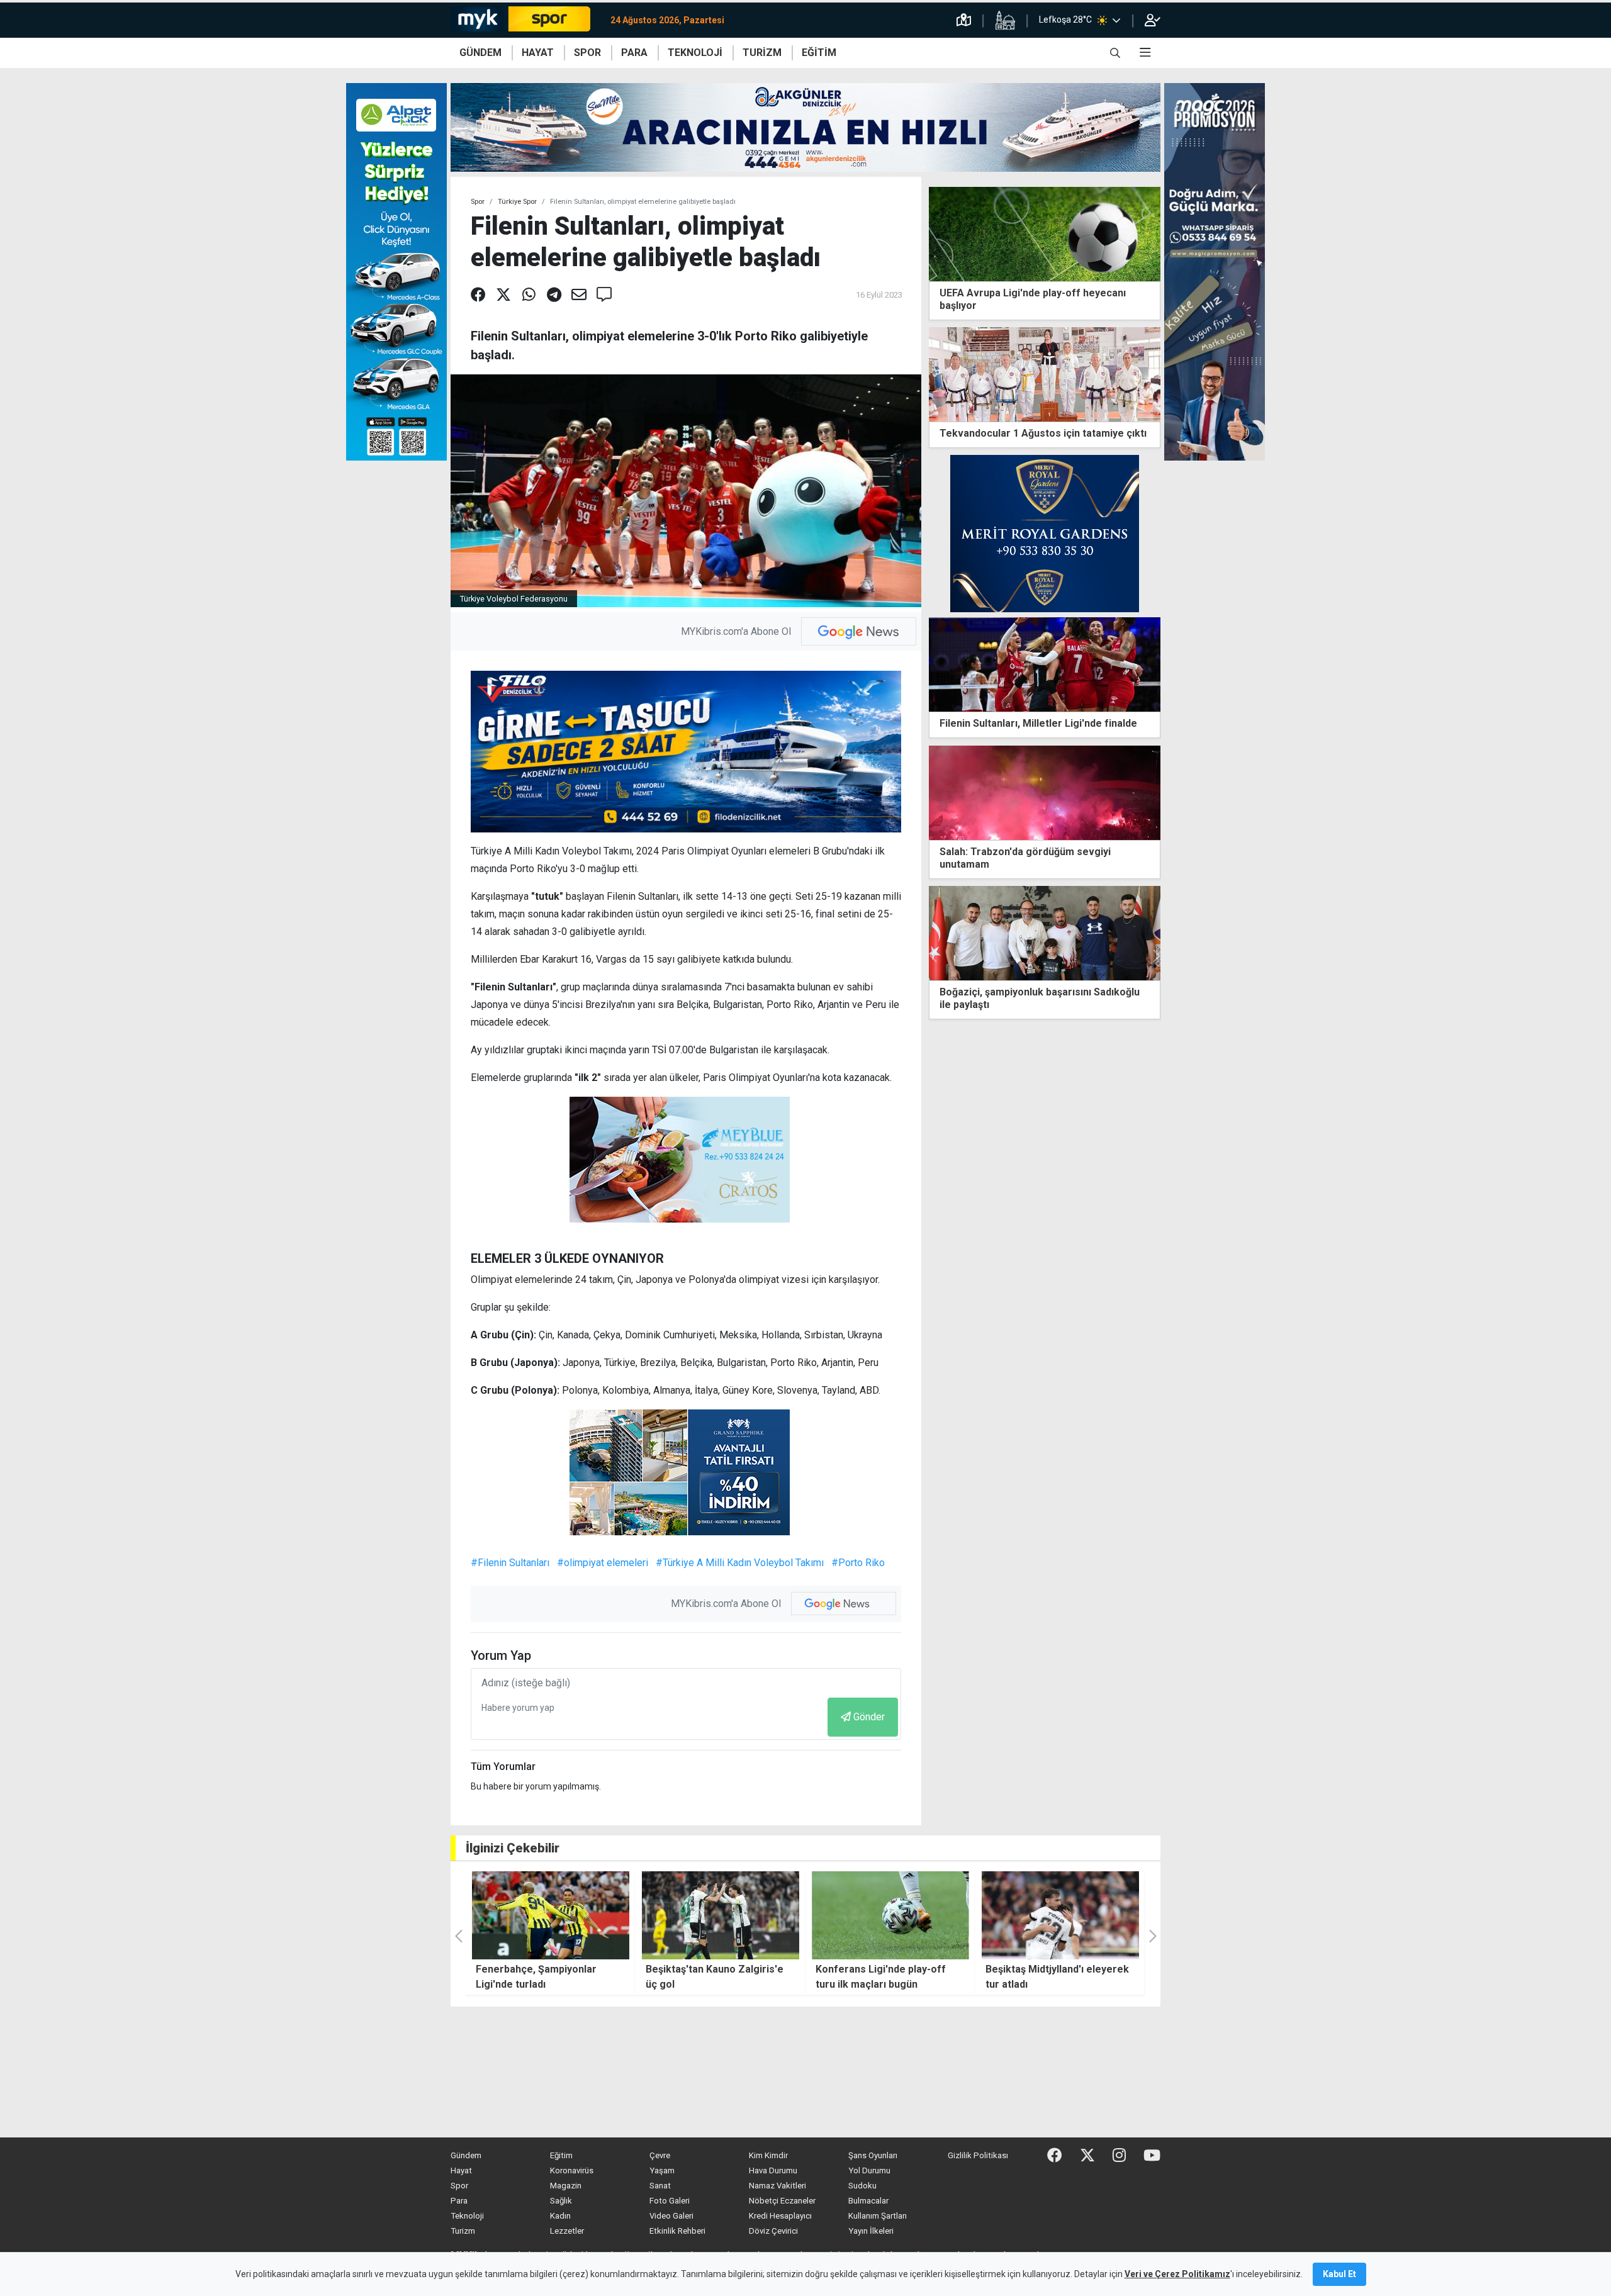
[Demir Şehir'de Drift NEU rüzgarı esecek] (1060, 1915)
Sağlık (561, 2201)
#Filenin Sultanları (510, 1563)
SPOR (587, 53)
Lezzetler (567, 2231)
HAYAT (538, 53)
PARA (634, 53)
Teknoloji (467, 2216)
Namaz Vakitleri (777, 2186)
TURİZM (762, 53)
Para (459, 2201)
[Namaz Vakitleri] (1005, 20)
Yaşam (662, 2170)
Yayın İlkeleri (871, 2231)
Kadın (560, 2216)
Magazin (566, 2186)
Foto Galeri (670, 2201)
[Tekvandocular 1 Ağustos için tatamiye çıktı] (1045, 373)
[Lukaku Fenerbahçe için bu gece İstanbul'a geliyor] (1045, 933)
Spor (478, 202)
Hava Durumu (773, 2170)
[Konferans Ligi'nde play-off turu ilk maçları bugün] (721, 1915)
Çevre (660, 2155)
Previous (934, 956)
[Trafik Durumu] (964, 20)
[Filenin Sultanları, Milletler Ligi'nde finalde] (1045, 664)
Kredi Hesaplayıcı (780, 2216)
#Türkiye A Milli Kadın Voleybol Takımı (740, 1563)
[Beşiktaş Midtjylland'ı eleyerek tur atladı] (890, 1915)
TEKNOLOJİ (695, 53)
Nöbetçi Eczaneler (782, 2201)
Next (1155, 956)
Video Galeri (671, 2216)
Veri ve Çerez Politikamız (1177, 2274)
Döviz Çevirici (773, 2231)
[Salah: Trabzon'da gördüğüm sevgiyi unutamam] (1045, 792)
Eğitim (561, 2155)
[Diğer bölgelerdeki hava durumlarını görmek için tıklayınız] (1116, 20)
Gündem (466, 2155)
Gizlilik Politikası (978, 2155)
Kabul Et (1339, 2274)
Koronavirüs (572, 2170)
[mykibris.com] (525, 20)
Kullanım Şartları (878, 2216)
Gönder (869, 1717)
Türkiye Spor (517, 202)
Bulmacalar (868, 2201)
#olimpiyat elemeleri (603, 1563)
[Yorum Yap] (604, 295)
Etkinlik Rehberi (677, 2231)
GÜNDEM (480, 53)
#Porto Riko (858, 1563)
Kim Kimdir (768, 2155)
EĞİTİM (819, 53)
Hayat (461, 2170)
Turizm (463, 2231)
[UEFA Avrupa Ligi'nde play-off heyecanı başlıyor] (1045, 233)
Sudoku (862, 2186)
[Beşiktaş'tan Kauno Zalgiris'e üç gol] (551, 1915)
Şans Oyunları (873, 2155)
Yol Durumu (869, 2170)
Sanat (660, 2186)
